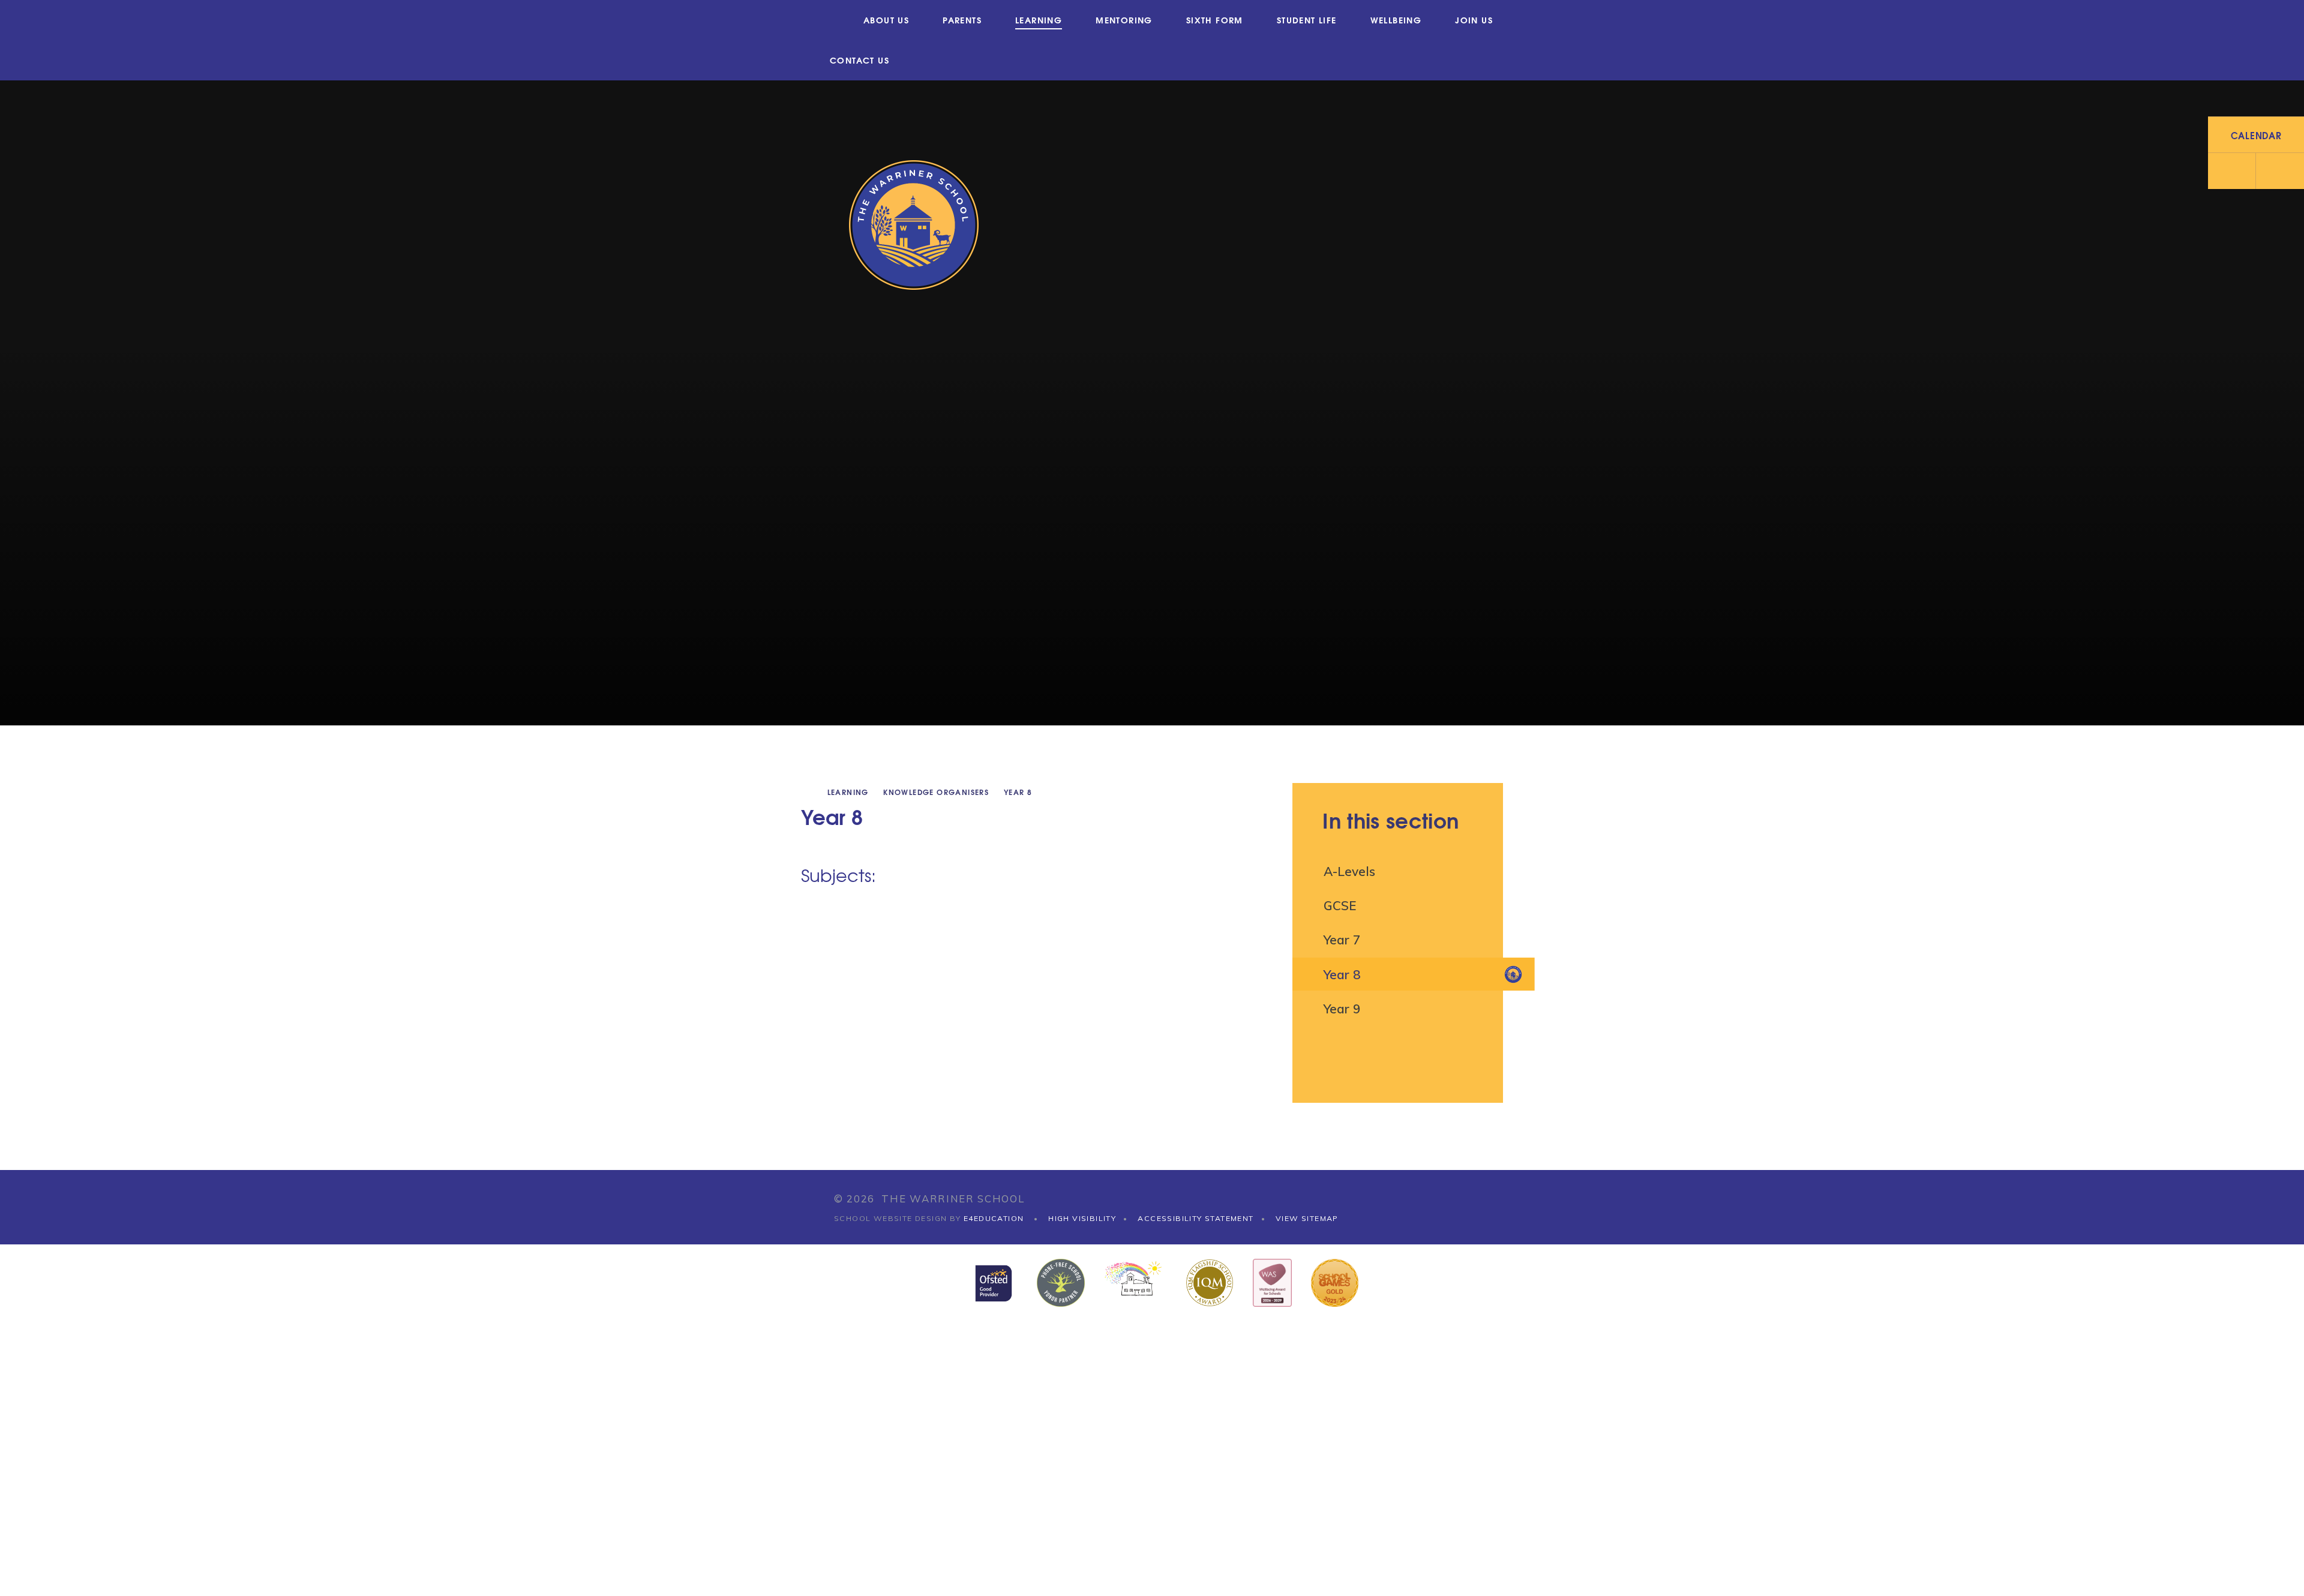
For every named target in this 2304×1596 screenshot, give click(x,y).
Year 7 (1342, 940)
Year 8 (1018, 792)
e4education (994, 1218)
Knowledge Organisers (936, 792)
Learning (848, 792)
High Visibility (1082, 1218)
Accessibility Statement (1195, 1218)
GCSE (1340, 905)
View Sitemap (1307, 1218)
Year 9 (1342, 1009)
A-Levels (1349, 871)
